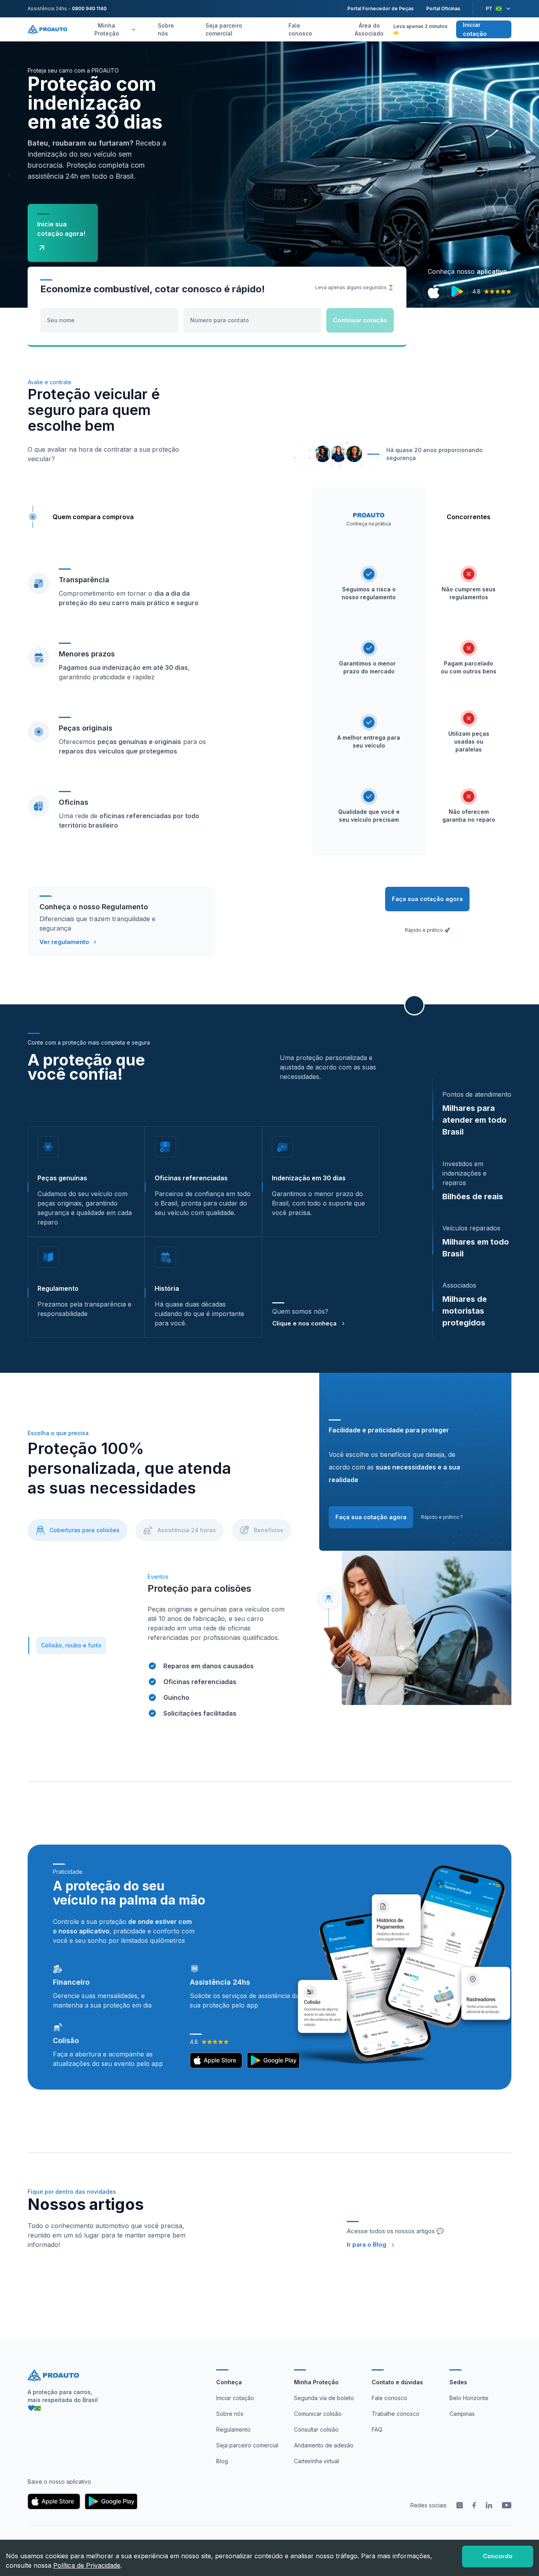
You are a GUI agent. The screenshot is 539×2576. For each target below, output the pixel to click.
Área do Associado (369, 29)
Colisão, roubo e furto (71, 1645)
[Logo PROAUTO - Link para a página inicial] (47, 29)
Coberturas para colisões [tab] (85, 1530)
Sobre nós (166, 29)
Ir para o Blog (367, 2244)
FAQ (377, 2429)
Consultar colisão (316, 2429)
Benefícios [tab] (269, 1530)
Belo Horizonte (469, 2398)
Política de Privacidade (87, 2565)
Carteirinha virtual (316, 2461)
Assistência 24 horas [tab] (187, 1530)
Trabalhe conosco (396, 2414)
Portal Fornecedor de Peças (380, 8)
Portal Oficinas (443, 8)
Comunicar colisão (318, 2414)
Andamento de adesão (324, 2445)
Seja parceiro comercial (224, 29)
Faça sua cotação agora (427, 899)
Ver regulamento (64, 942)
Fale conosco (300, 29)
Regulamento (233, 2429)
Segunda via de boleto (324, 2398)
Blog (222, 2461)
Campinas (462, 2414)
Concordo (498, 2556)
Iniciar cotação (475, 29)
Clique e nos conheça (304, 1323)
